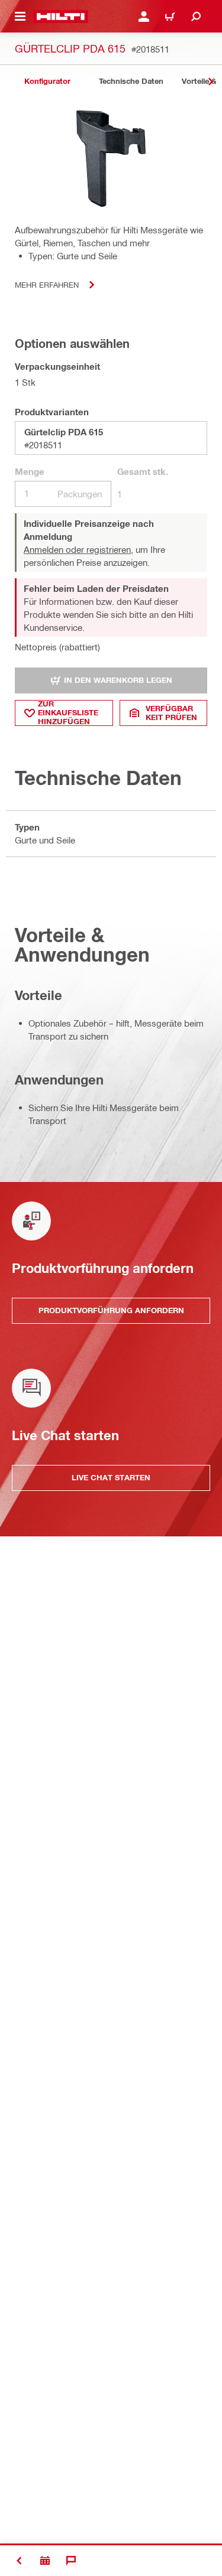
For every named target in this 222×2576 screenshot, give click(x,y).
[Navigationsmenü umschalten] (20, 17)
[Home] (61, 17)
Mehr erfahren (47, 284)
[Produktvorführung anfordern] (45, 2561)
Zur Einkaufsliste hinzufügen (68, 713)
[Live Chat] (71, 2561)
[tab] (47, 81)
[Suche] (196, 17)
